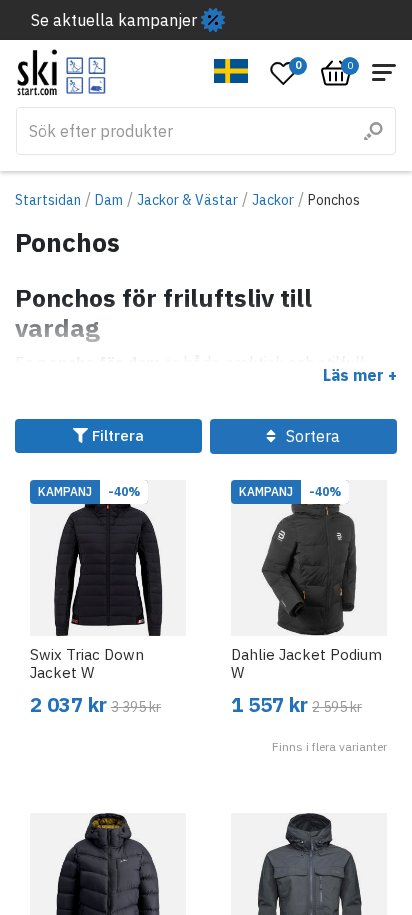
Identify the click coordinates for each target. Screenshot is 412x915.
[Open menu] (384, 72)
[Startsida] (61, 72)
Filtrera (116, 435)
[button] (231, 71)
